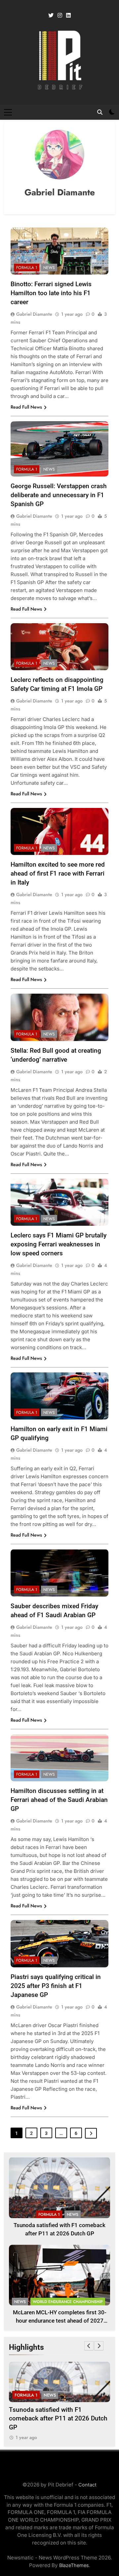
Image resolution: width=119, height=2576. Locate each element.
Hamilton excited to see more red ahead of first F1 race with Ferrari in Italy (58, 873)
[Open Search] (100, 112)
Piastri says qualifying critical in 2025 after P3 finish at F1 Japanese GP (56, 1986)
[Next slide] (99, 2346)
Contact (87, 2485)
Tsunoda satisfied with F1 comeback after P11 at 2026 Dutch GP (58, 2418)
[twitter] (51, 16)
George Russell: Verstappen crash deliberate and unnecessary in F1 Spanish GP (59, 495)
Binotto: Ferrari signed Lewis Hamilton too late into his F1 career (51, 293)
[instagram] (60, 16)
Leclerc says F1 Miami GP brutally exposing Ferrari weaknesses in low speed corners (59, 1244)
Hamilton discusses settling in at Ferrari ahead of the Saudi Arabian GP (59, 1800)
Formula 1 (27, 268)
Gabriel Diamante (34, 314)
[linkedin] (68, 16)
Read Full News (26, 407)
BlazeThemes (74, 2565)
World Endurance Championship (68, 2302)
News (49, 268)
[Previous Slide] (89, 2346)
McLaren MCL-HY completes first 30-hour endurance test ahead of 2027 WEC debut (60, 2321)
